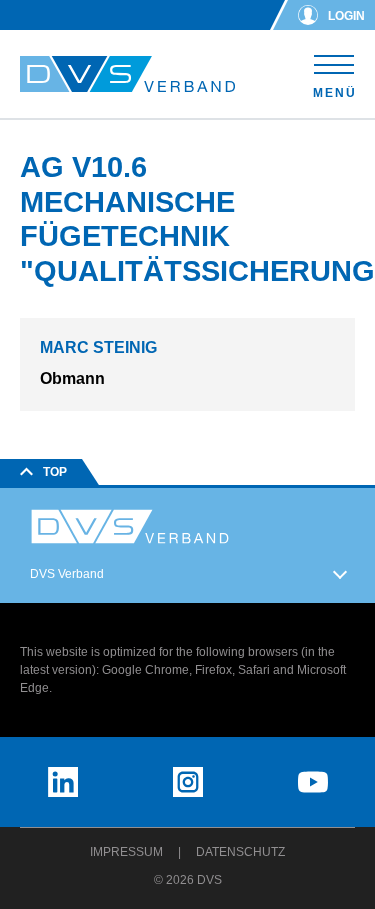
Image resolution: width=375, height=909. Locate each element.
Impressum (126, 852)
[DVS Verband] (127, 74)
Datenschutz (240, 852)
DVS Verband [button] (67, 574)
